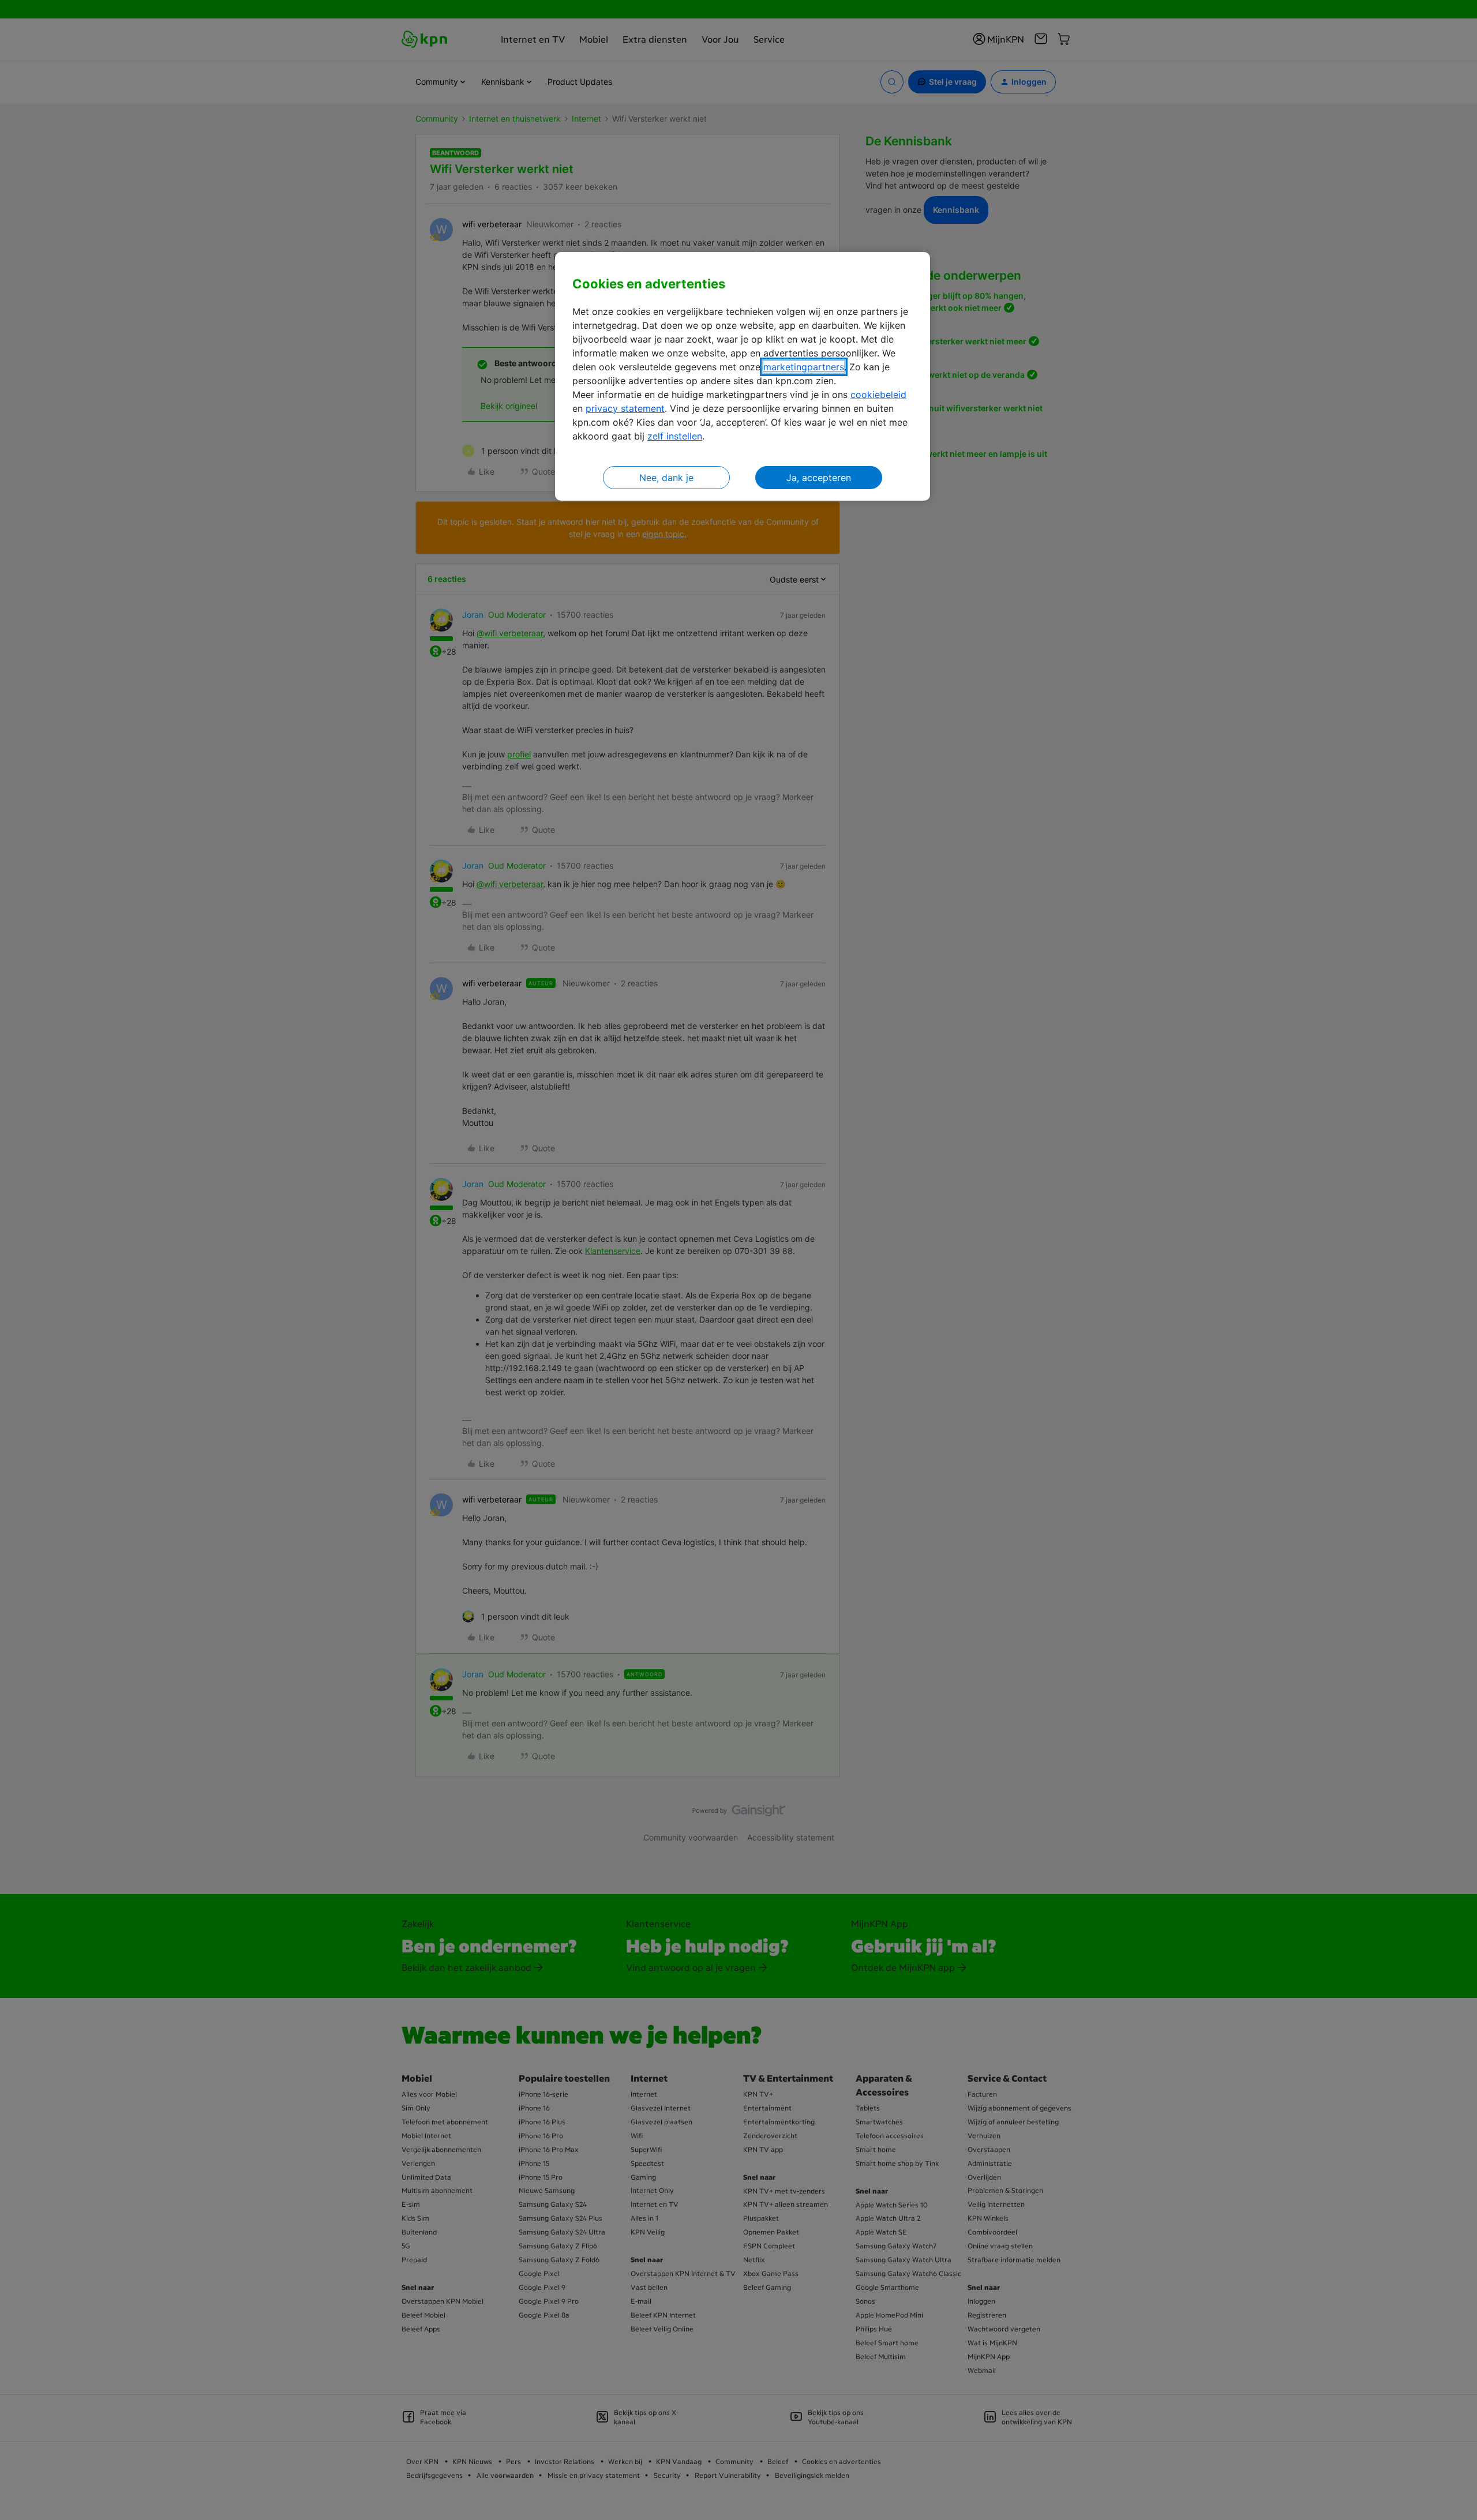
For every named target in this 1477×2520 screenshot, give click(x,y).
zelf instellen (675, 436)
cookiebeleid (878, 395)
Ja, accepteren (819, 478)
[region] (743, 376)
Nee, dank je (666, 478)
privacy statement (625, 408)
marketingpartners (804, 367)
